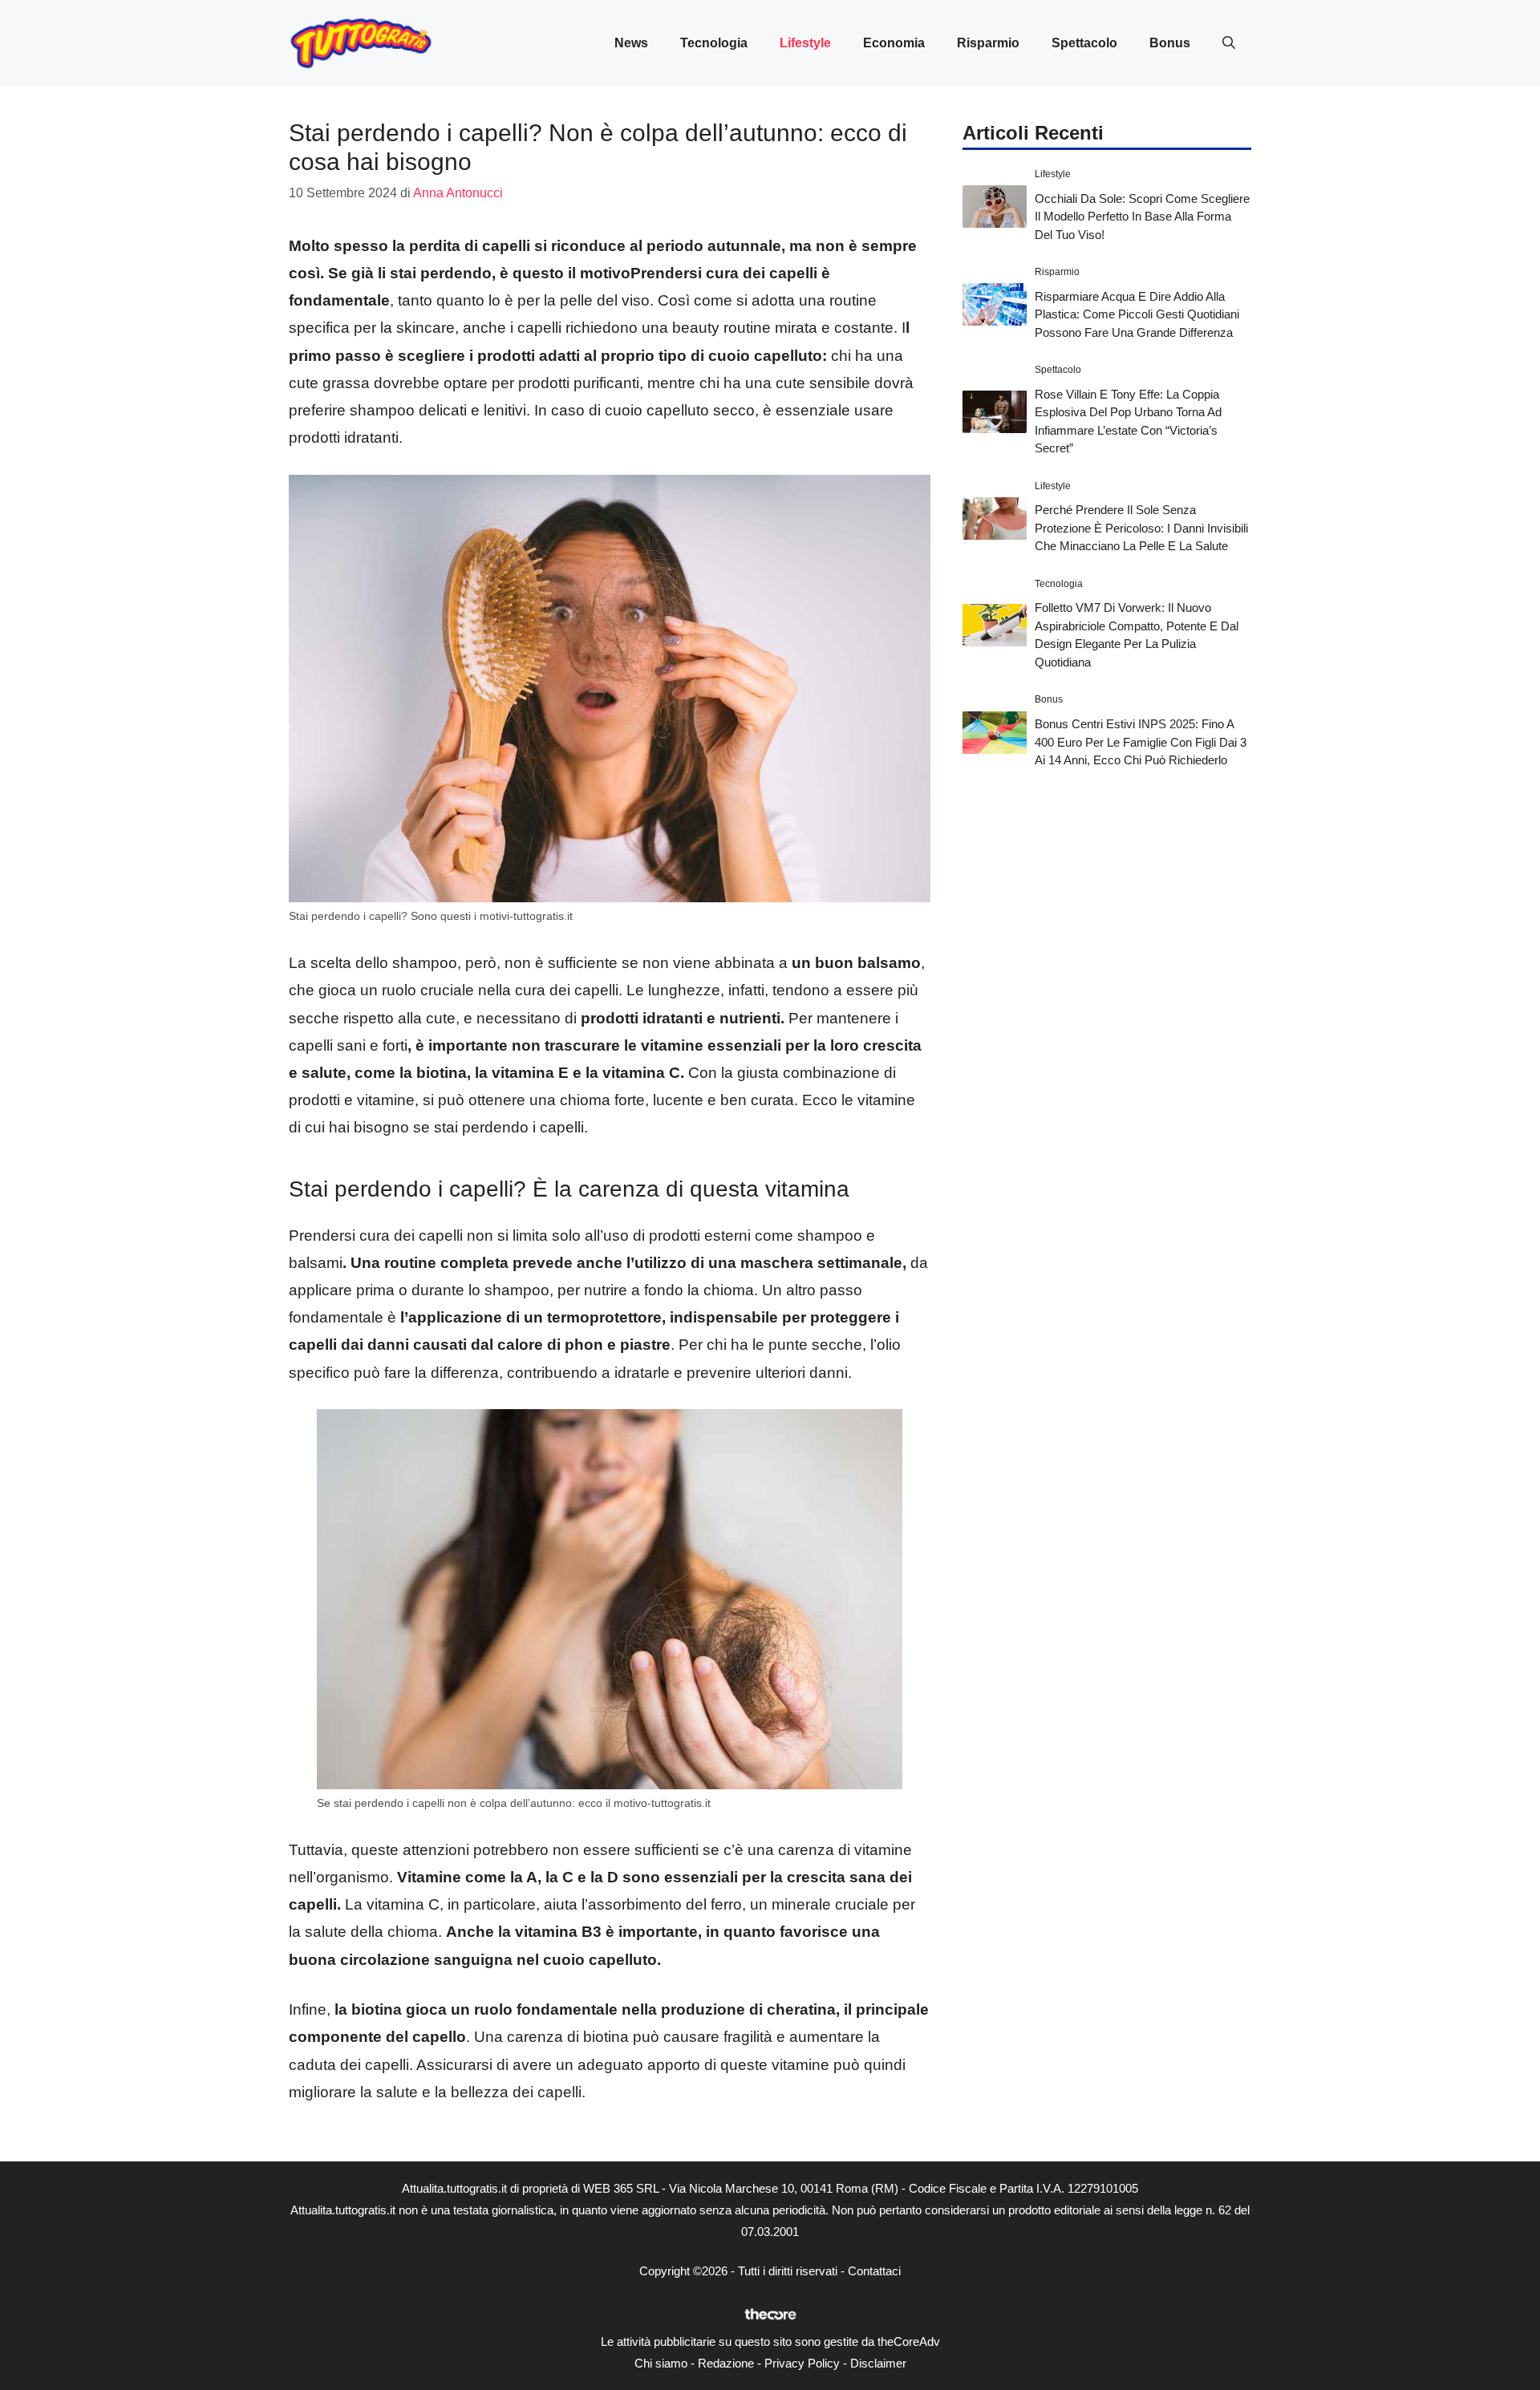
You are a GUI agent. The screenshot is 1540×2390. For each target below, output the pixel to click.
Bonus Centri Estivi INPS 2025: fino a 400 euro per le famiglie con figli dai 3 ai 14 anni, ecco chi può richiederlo (1141, 742)
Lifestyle (805, 43)
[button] (1229, 43)
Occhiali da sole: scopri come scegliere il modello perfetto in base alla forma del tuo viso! (1142, 216)
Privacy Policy (802, 2363)
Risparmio (988, 43)
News (631, 43)
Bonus (1170, 43)
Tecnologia (714, 43)
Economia (894, 43)
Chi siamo (661, 2363)
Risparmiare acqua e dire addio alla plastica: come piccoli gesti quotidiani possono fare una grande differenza (1137, 314)
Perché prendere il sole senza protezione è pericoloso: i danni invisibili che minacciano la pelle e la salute (1141, 528)
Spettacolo (1084, 43)
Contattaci (874, 2271)
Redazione (726, 2363)
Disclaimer (878, 2363)
